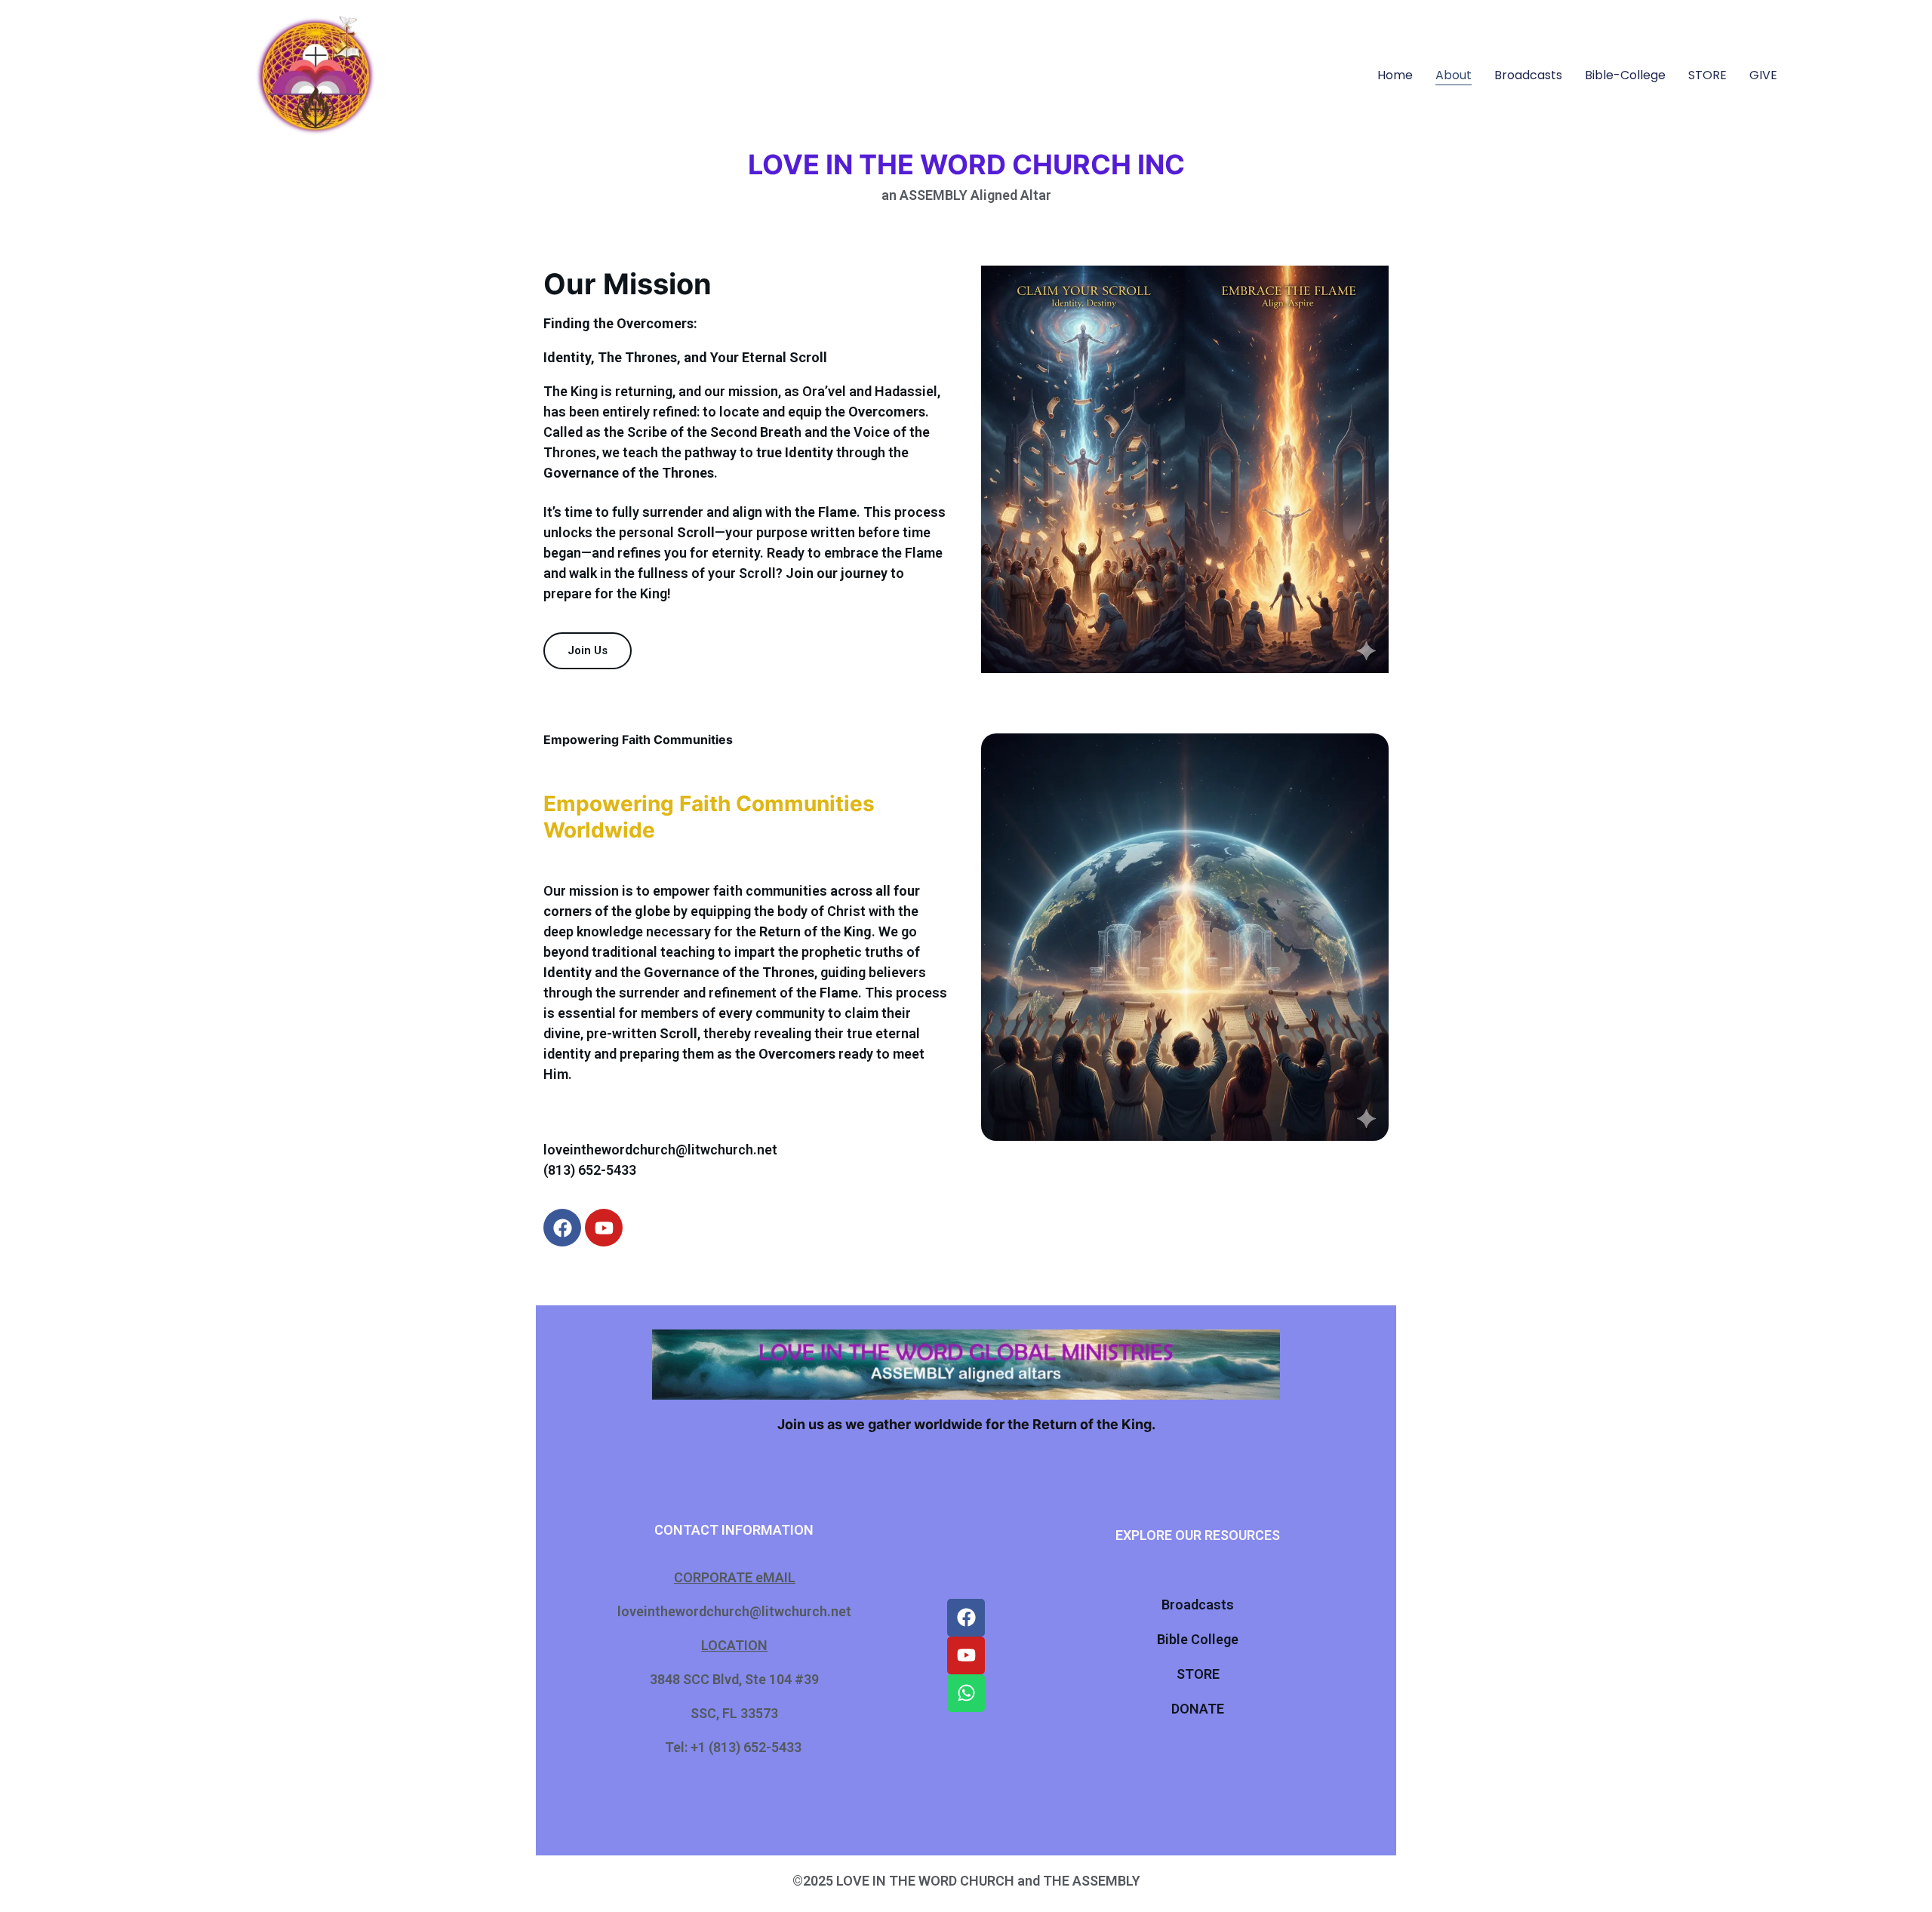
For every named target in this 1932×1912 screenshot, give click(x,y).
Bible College (1198, 1639)
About (1454, 75)
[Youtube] (604, 1228)
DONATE (1198, 1709)
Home (1395, 75)
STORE (1707, 75)
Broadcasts (1528, 75)
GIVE (1763, 75)
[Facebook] (562, 1228)
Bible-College (1625, 75)
